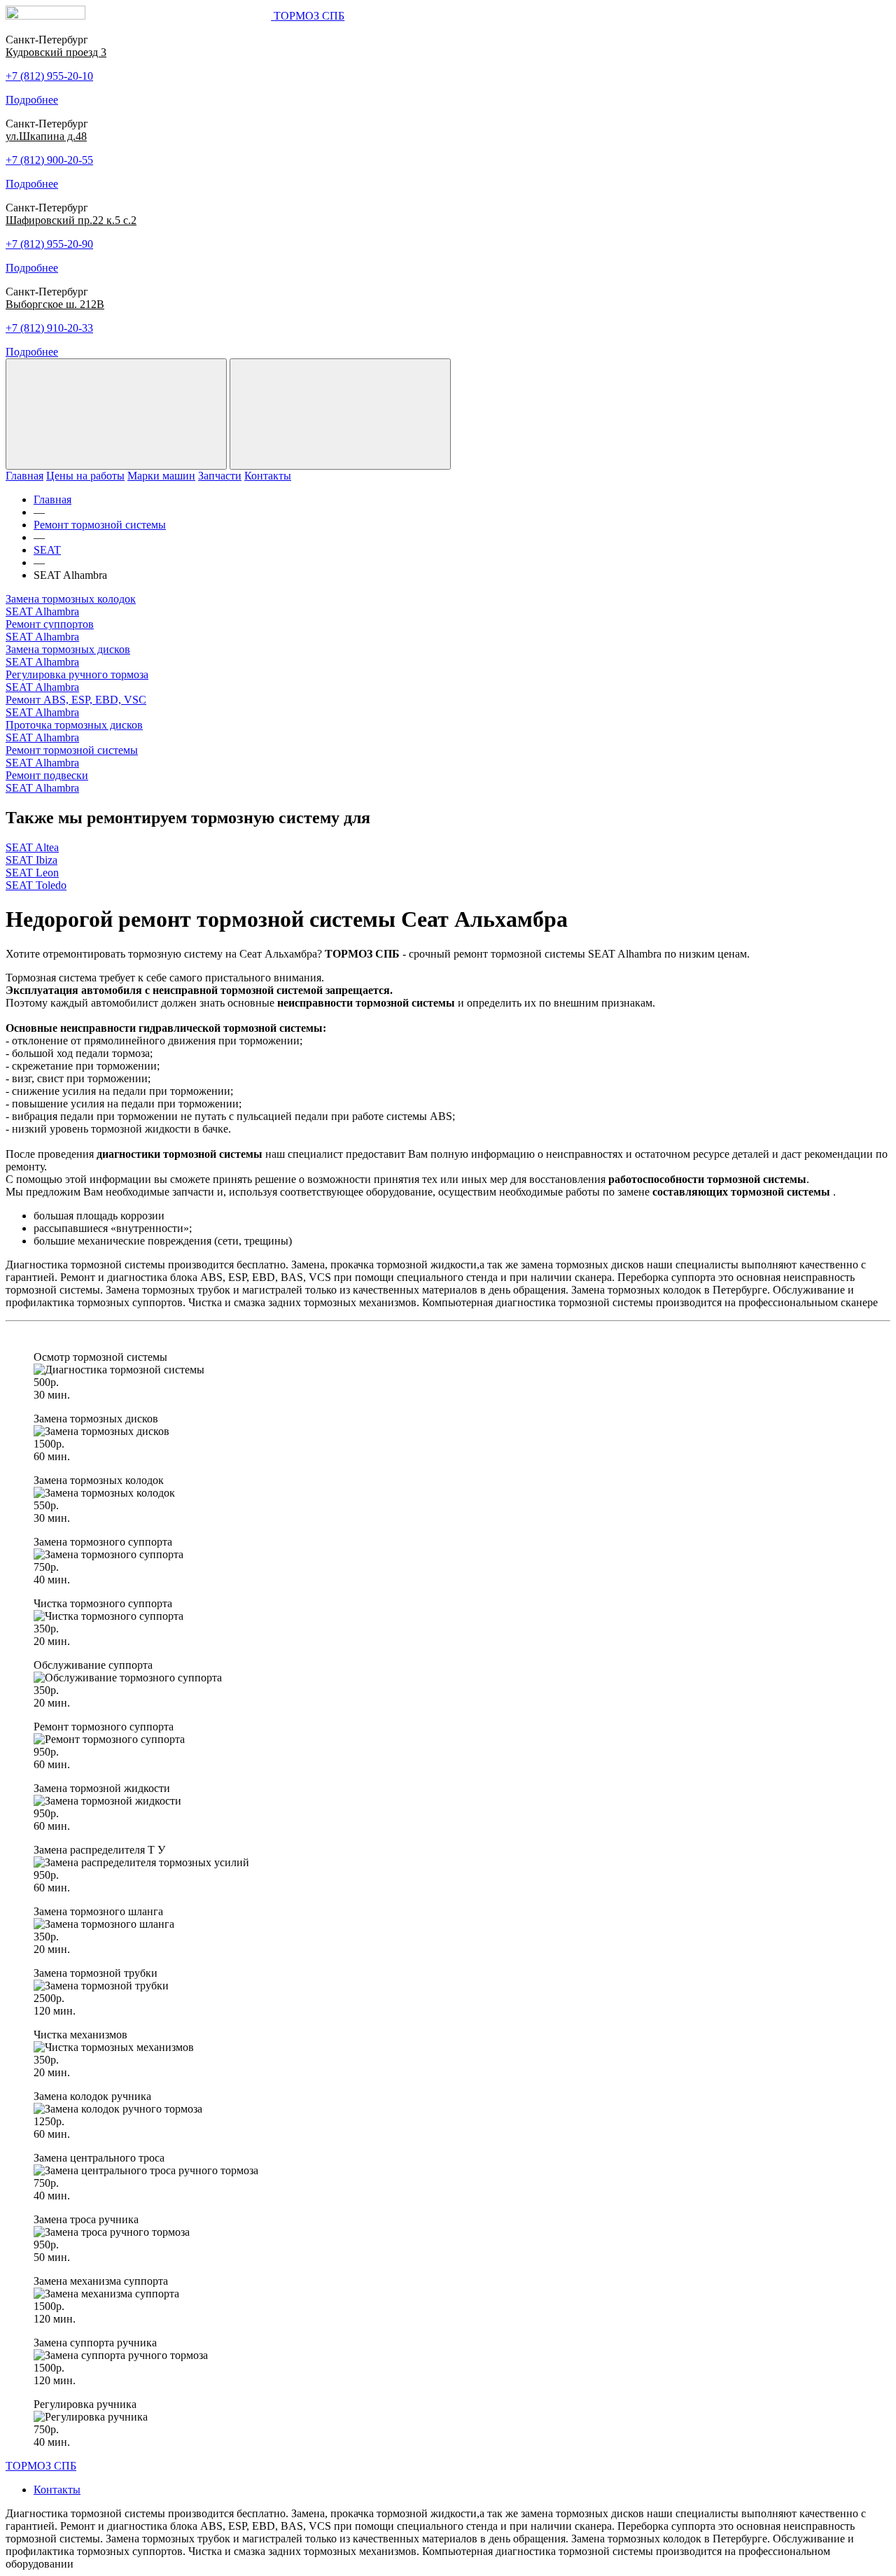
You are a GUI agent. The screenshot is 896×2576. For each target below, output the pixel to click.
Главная (24, 476)
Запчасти (220, 476)
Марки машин (161, 476)
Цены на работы (85, 476)
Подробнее (32, 100)
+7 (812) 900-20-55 (49, 160)
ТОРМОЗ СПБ (41, 2466)
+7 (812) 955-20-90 (49, 244)
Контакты (268, 476)
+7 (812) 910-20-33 (49, 328)
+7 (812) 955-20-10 (49, 76)
